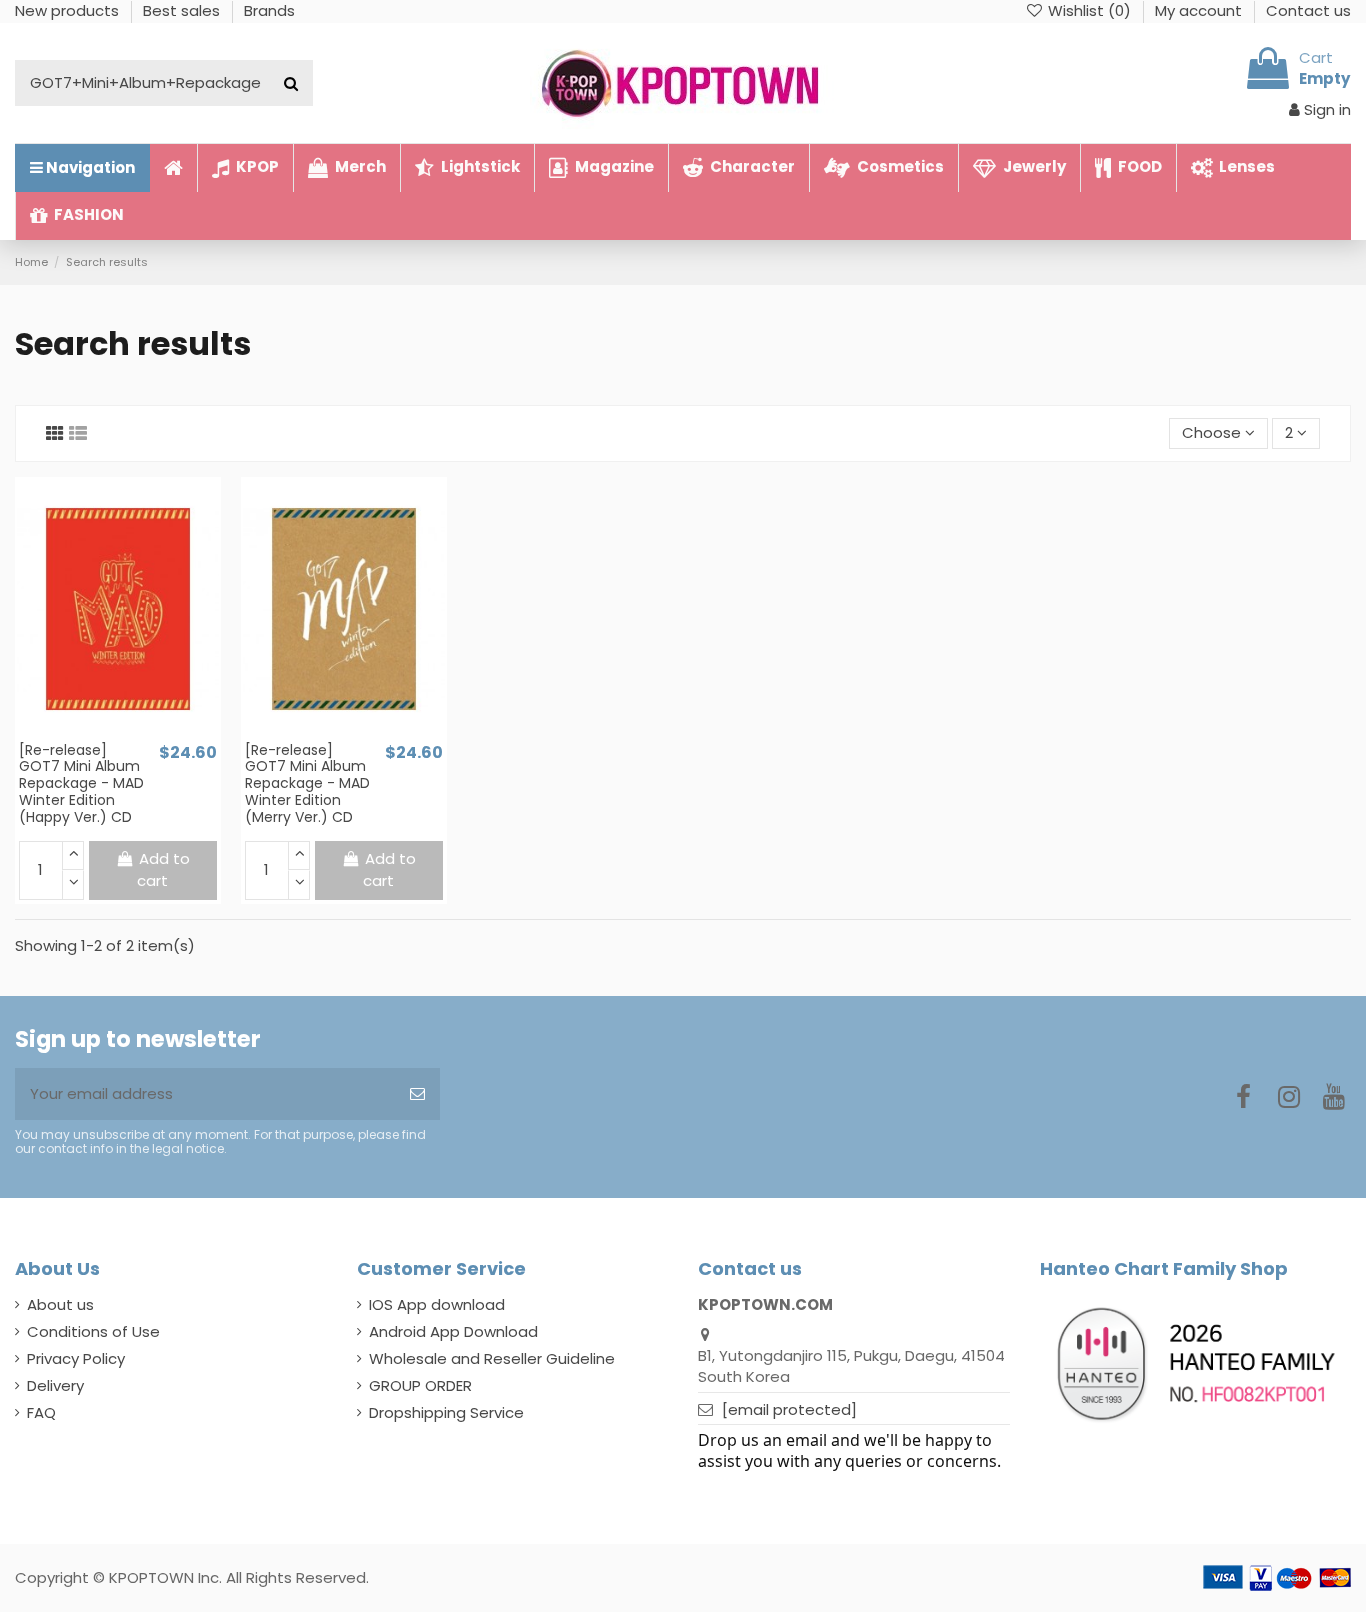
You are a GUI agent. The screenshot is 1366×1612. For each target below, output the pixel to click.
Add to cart (163, 870)
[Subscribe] (417, 1094)
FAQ (41, 1412)
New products (69, 10)
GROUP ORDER (420, 1385)
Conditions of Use (93, 1331)
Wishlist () (1089, 10)
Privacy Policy (76, 1358)
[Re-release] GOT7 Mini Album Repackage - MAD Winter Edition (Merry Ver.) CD (307, 783)
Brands (269, 10)
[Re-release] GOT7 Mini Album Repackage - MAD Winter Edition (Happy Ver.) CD (81, 783)
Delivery (55, 1385)
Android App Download (453, 1331)
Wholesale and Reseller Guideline (492, 1358)
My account (1200, 10)
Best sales (183, 10)
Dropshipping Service (446, 1412)
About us (60, 1304)
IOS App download (437, 1304)
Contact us (1308, 10)
